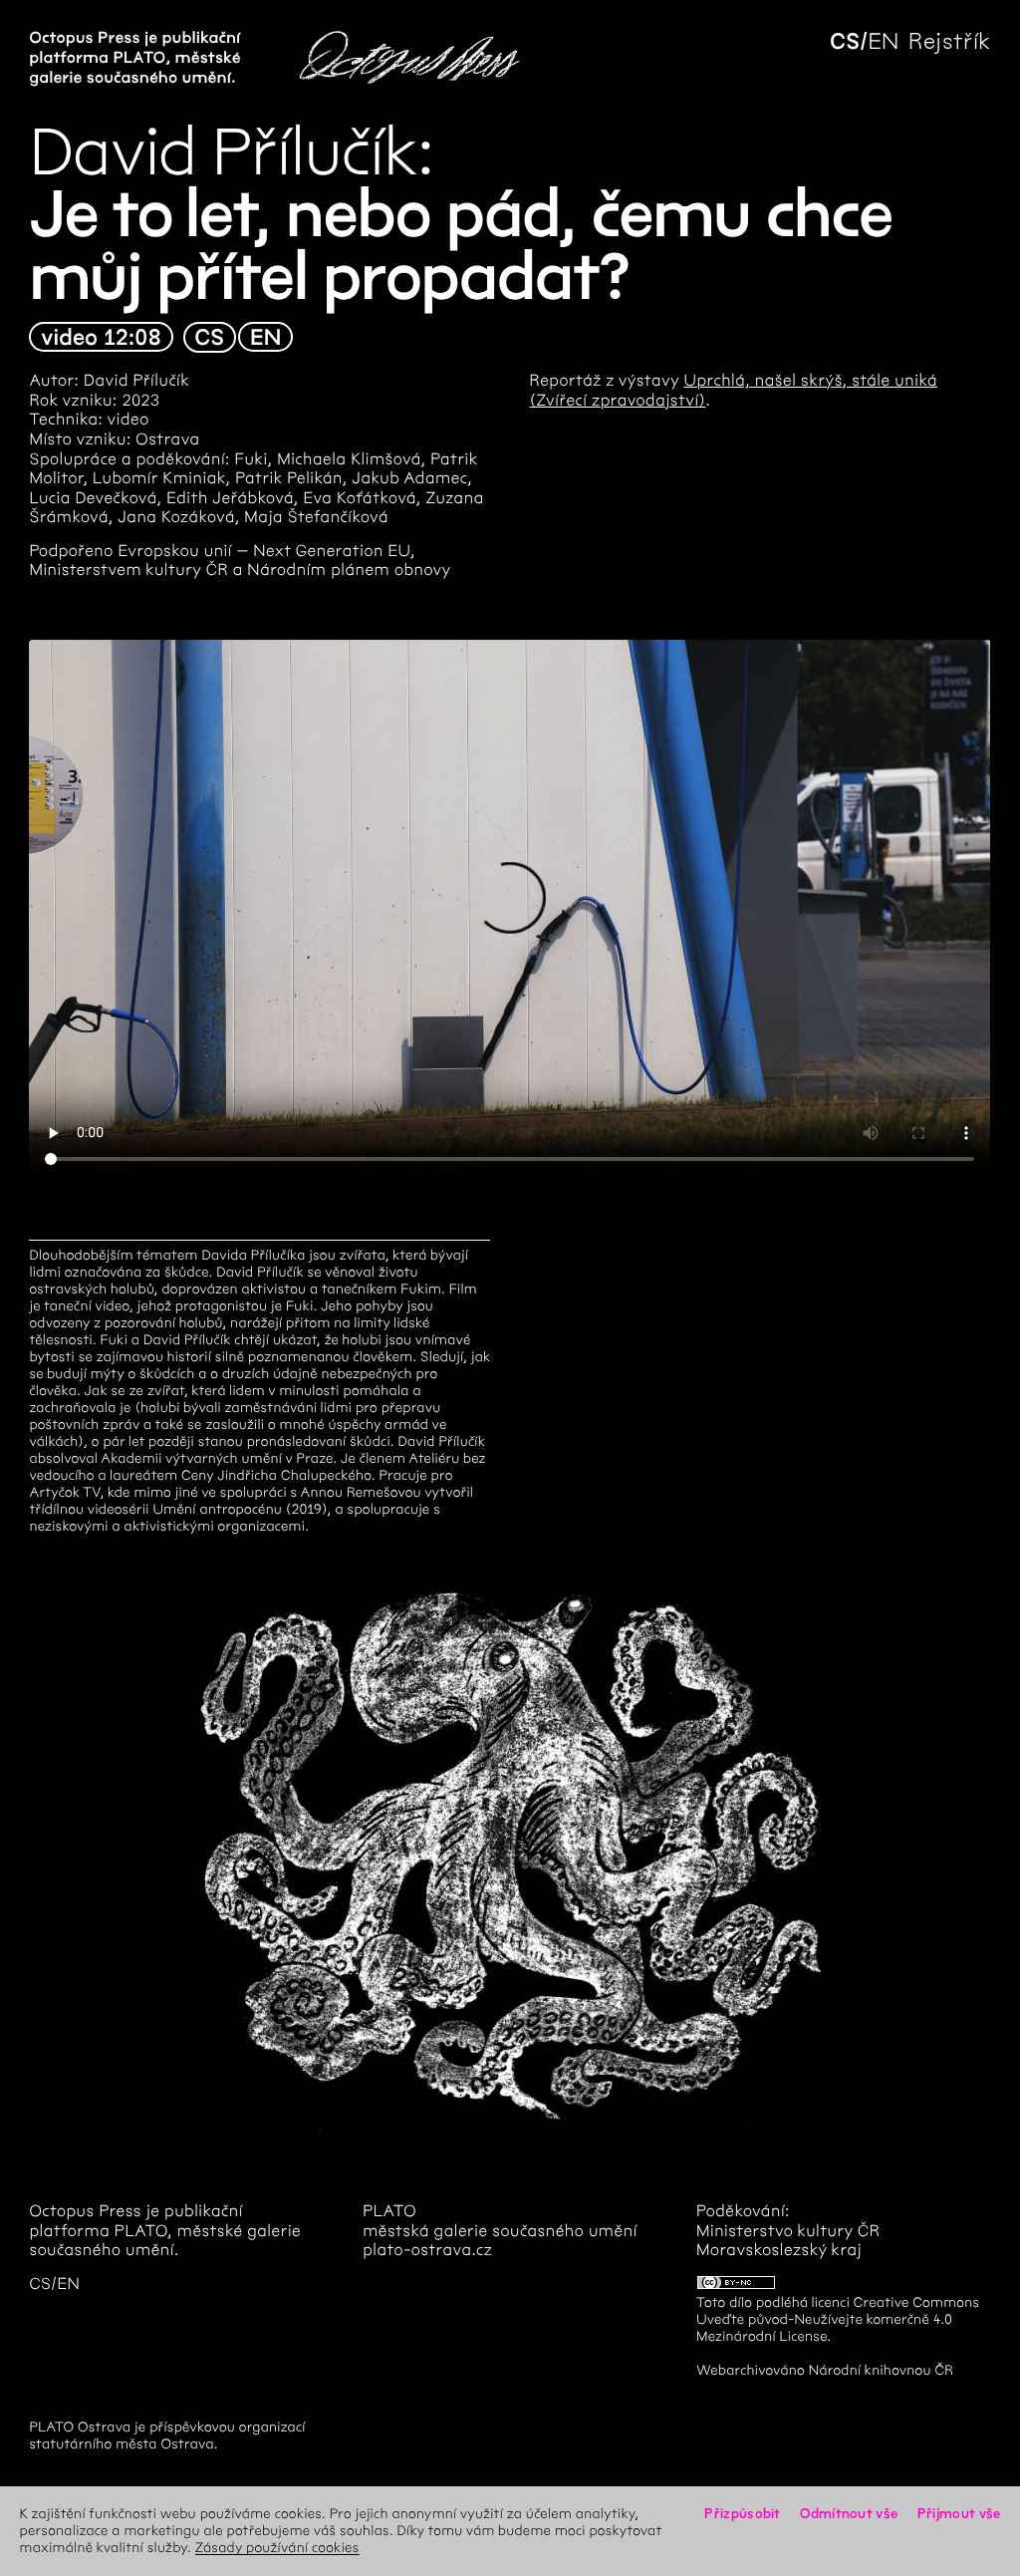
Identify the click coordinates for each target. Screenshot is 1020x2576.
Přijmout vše (959, 2514)
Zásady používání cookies (277, 2548)
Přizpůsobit (742, 2514)
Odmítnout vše (849, 2514)
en (883, 41)
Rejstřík (949, 41)
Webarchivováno (751, 2370)
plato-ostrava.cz (427, 2251)
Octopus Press (85, 2212)
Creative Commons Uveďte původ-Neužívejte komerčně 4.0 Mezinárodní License (838, 2319)
